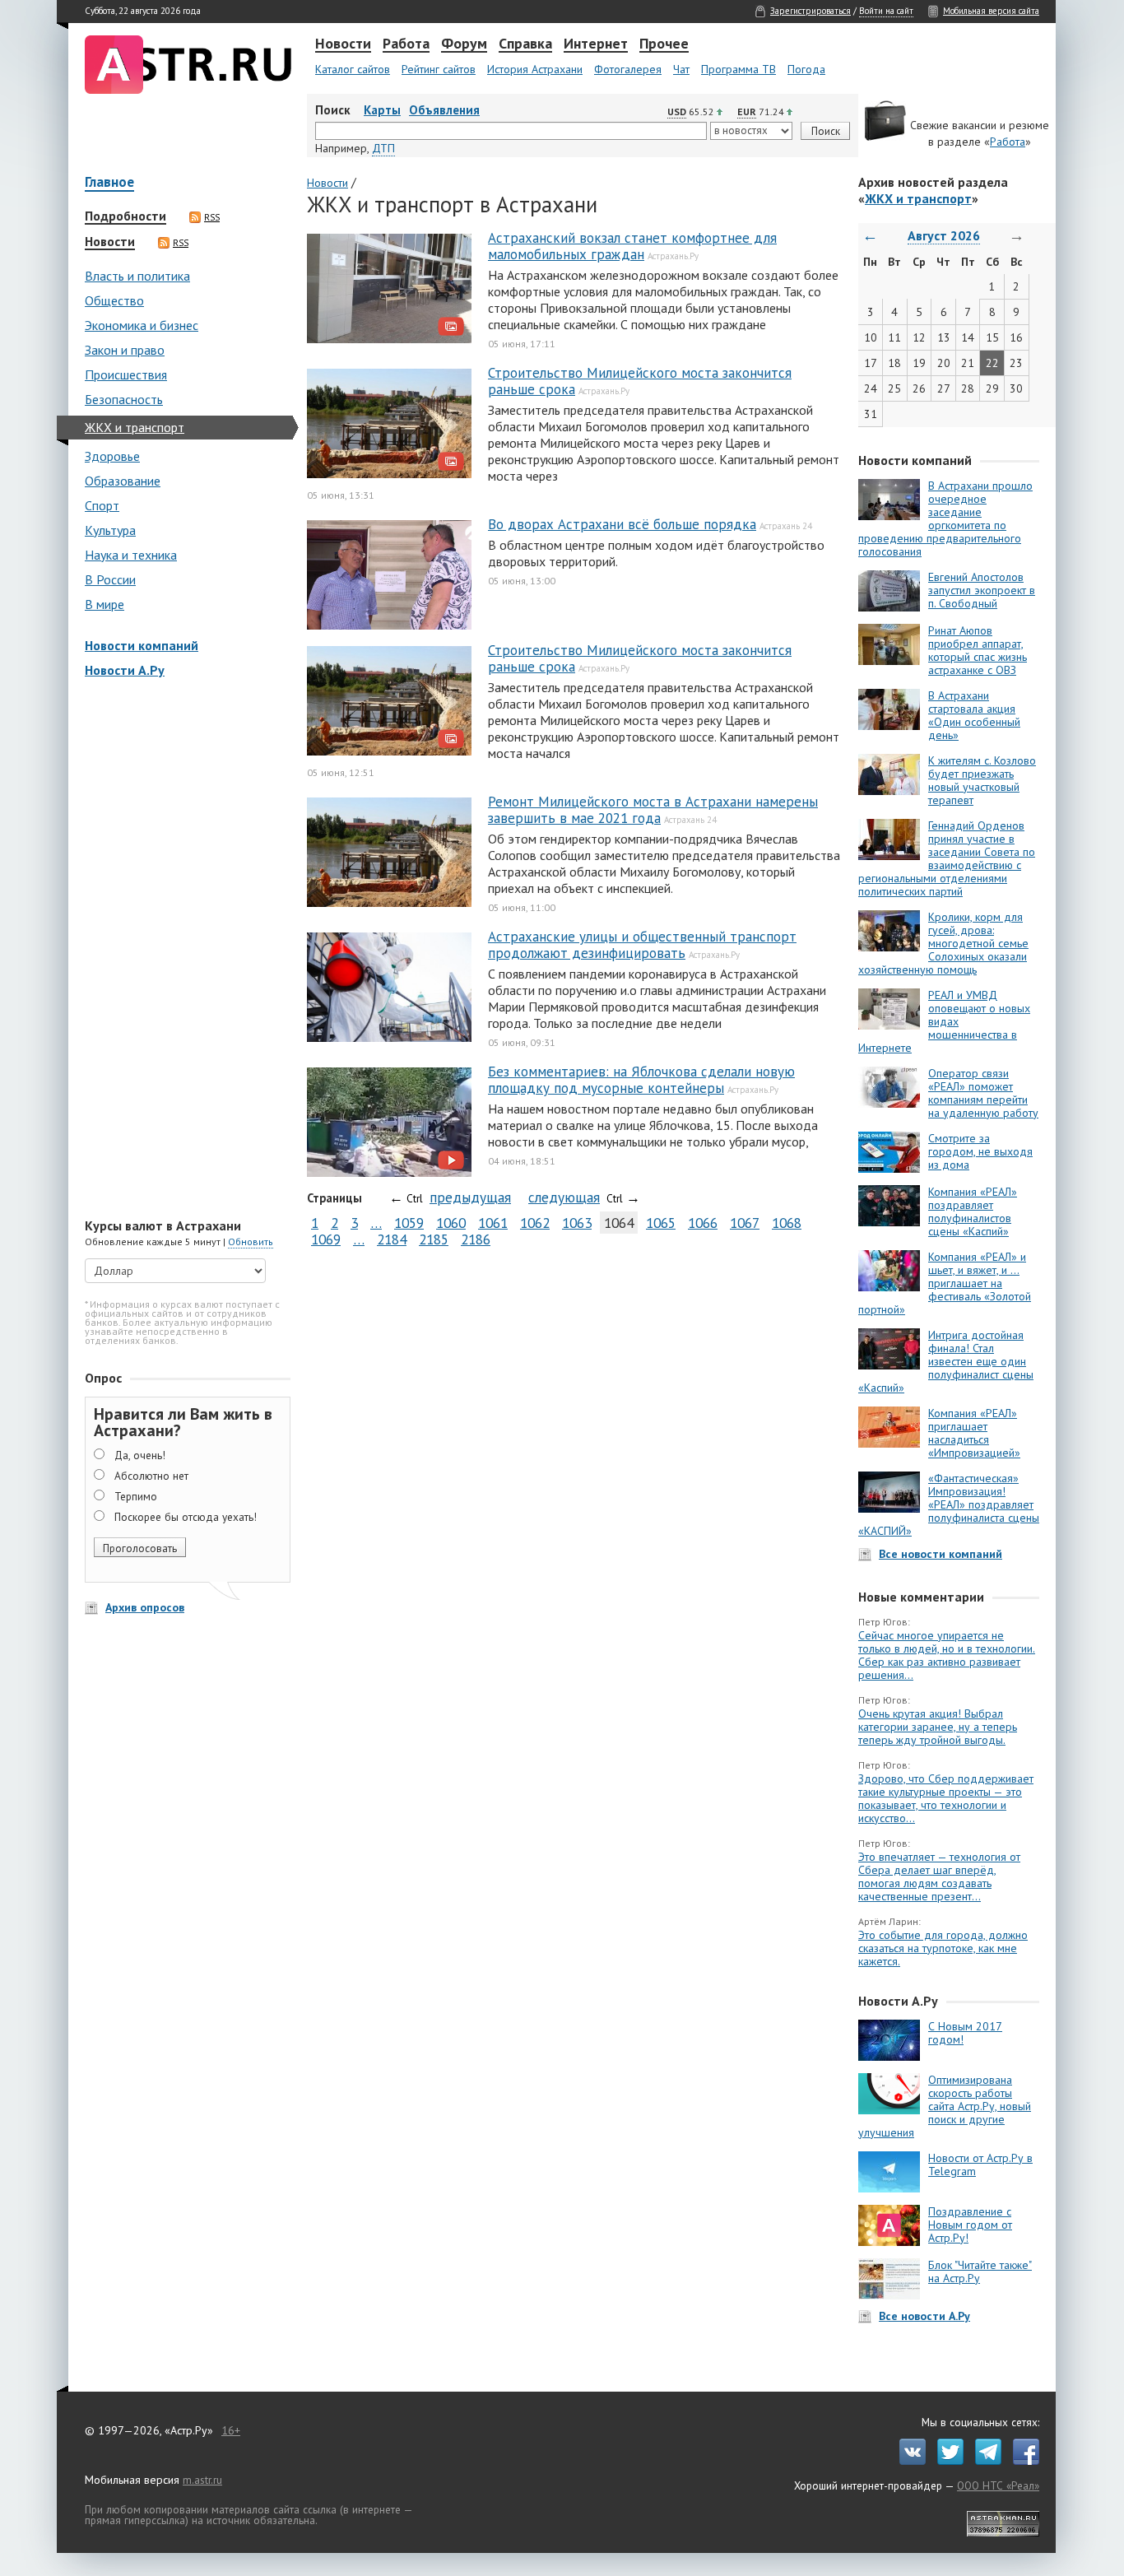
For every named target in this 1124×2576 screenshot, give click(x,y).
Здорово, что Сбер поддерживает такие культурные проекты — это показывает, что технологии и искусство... (946, 1798)
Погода (806, 69)
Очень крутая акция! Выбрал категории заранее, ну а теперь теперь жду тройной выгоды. (938, 1727)
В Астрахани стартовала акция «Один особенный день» (974, 715)
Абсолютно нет (151, 1476)
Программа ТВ (738, 69)
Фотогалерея (628, 69)
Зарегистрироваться (810, 11)
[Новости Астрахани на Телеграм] (984, 2461)
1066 (703, 1223)
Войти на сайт (886, 11)
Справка (525, 44)
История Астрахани (535, 69)
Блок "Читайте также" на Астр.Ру (980, 2271)
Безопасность (124, 399)
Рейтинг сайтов (439, 69)
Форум (464, 44)
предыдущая (470, 1197)
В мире (105, 604)
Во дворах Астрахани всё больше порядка (622, 524)
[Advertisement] (183, 950)
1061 (493, 1223)
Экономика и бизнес (142, 325)
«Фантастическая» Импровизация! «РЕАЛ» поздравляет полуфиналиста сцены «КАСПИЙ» (949, 1504)
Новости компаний (142, 645)
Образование (123, 481)
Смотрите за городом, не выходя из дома (980, 1151)
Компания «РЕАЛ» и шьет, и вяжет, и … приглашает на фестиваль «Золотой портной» (945, 1283)
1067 (745, 1223)
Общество (114, 300)
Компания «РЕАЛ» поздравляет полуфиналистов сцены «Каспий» (973, 1211)
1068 (787, 1223)
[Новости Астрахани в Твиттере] (946, 2461)
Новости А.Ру (125, 670)
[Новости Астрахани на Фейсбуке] (1022, 2461)
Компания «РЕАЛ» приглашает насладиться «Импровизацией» (974, 1433)
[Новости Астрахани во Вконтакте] (908, 2461)
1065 (661, 1223)
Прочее (664, 44)
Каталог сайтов (353, 69)
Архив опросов (145, 1607)
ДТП (383, 148)
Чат (681, 69)
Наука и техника (131, 555)
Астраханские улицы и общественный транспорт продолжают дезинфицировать (642, 945)
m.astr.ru (202, 2480)
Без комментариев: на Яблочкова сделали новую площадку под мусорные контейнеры (641, 1080)
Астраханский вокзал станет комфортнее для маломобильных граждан (632, 246)
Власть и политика (137, 276)
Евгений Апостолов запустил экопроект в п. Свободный (982, 590)
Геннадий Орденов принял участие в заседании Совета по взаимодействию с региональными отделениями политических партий (947, 858)
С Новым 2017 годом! (965, 2033)
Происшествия (126, 374)
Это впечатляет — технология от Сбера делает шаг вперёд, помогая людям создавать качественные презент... (939, 1876)
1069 (326, 1239)
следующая (564, 1197)
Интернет (596, 44)
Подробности (125, 216)
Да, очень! (140, 1455)
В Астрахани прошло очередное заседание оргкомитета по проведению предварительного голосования (945, 518)
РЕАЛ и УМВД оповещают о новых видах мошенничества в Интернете (944, 1021)
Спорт (102, 505)
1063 (577, 1223)
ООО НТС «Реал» (998, 2485)
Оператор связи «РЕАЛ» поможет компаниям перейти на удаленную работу (983, 1093)
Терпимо (136, 1496)
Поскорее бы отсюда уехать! (186, 1517)
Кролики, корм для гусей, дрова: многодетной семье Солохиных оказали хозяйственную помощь (943, 943)
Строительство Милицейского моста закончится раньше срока (640, 381)
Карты (382, 110)
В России (110, 579)
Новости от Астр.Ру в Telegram (980, 2164)
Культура (110, 530)
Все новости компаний (941, 1554)
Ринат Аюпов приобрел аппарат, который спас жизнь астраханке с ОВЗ (978, 650)
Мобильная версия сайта (991, 11)
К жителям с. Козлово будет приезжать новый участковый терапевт (982, 780)
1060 (451, 1223)
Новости (343, 44)
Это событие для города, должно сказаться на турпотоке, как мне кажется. (943, 1948)
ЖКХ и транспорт (135, 427)
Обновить (251, 1242)
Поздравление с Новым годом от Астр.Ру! (970, 2225)
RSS (212, 217)
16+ (231, 2430)
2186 (476, 1239)
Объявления (444, 110)
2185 (434, 1239)
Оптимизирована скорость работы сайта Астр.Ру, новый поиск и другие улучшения (945, 2106)
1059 (409, 1223)
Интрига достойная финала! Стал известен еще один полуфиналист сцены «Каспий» (946, 1361)
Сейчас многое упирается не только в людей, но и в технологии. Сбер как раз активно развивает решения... (947, 1655)
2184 (392, 1239)
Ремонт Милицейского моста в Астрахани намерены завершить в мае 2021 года (653, 810)
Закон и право (125, 350)
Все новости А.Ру (924, 2316)
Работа (406, 44)
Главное (109, 183)
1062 (535, 1223)
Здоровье (112, 456)
